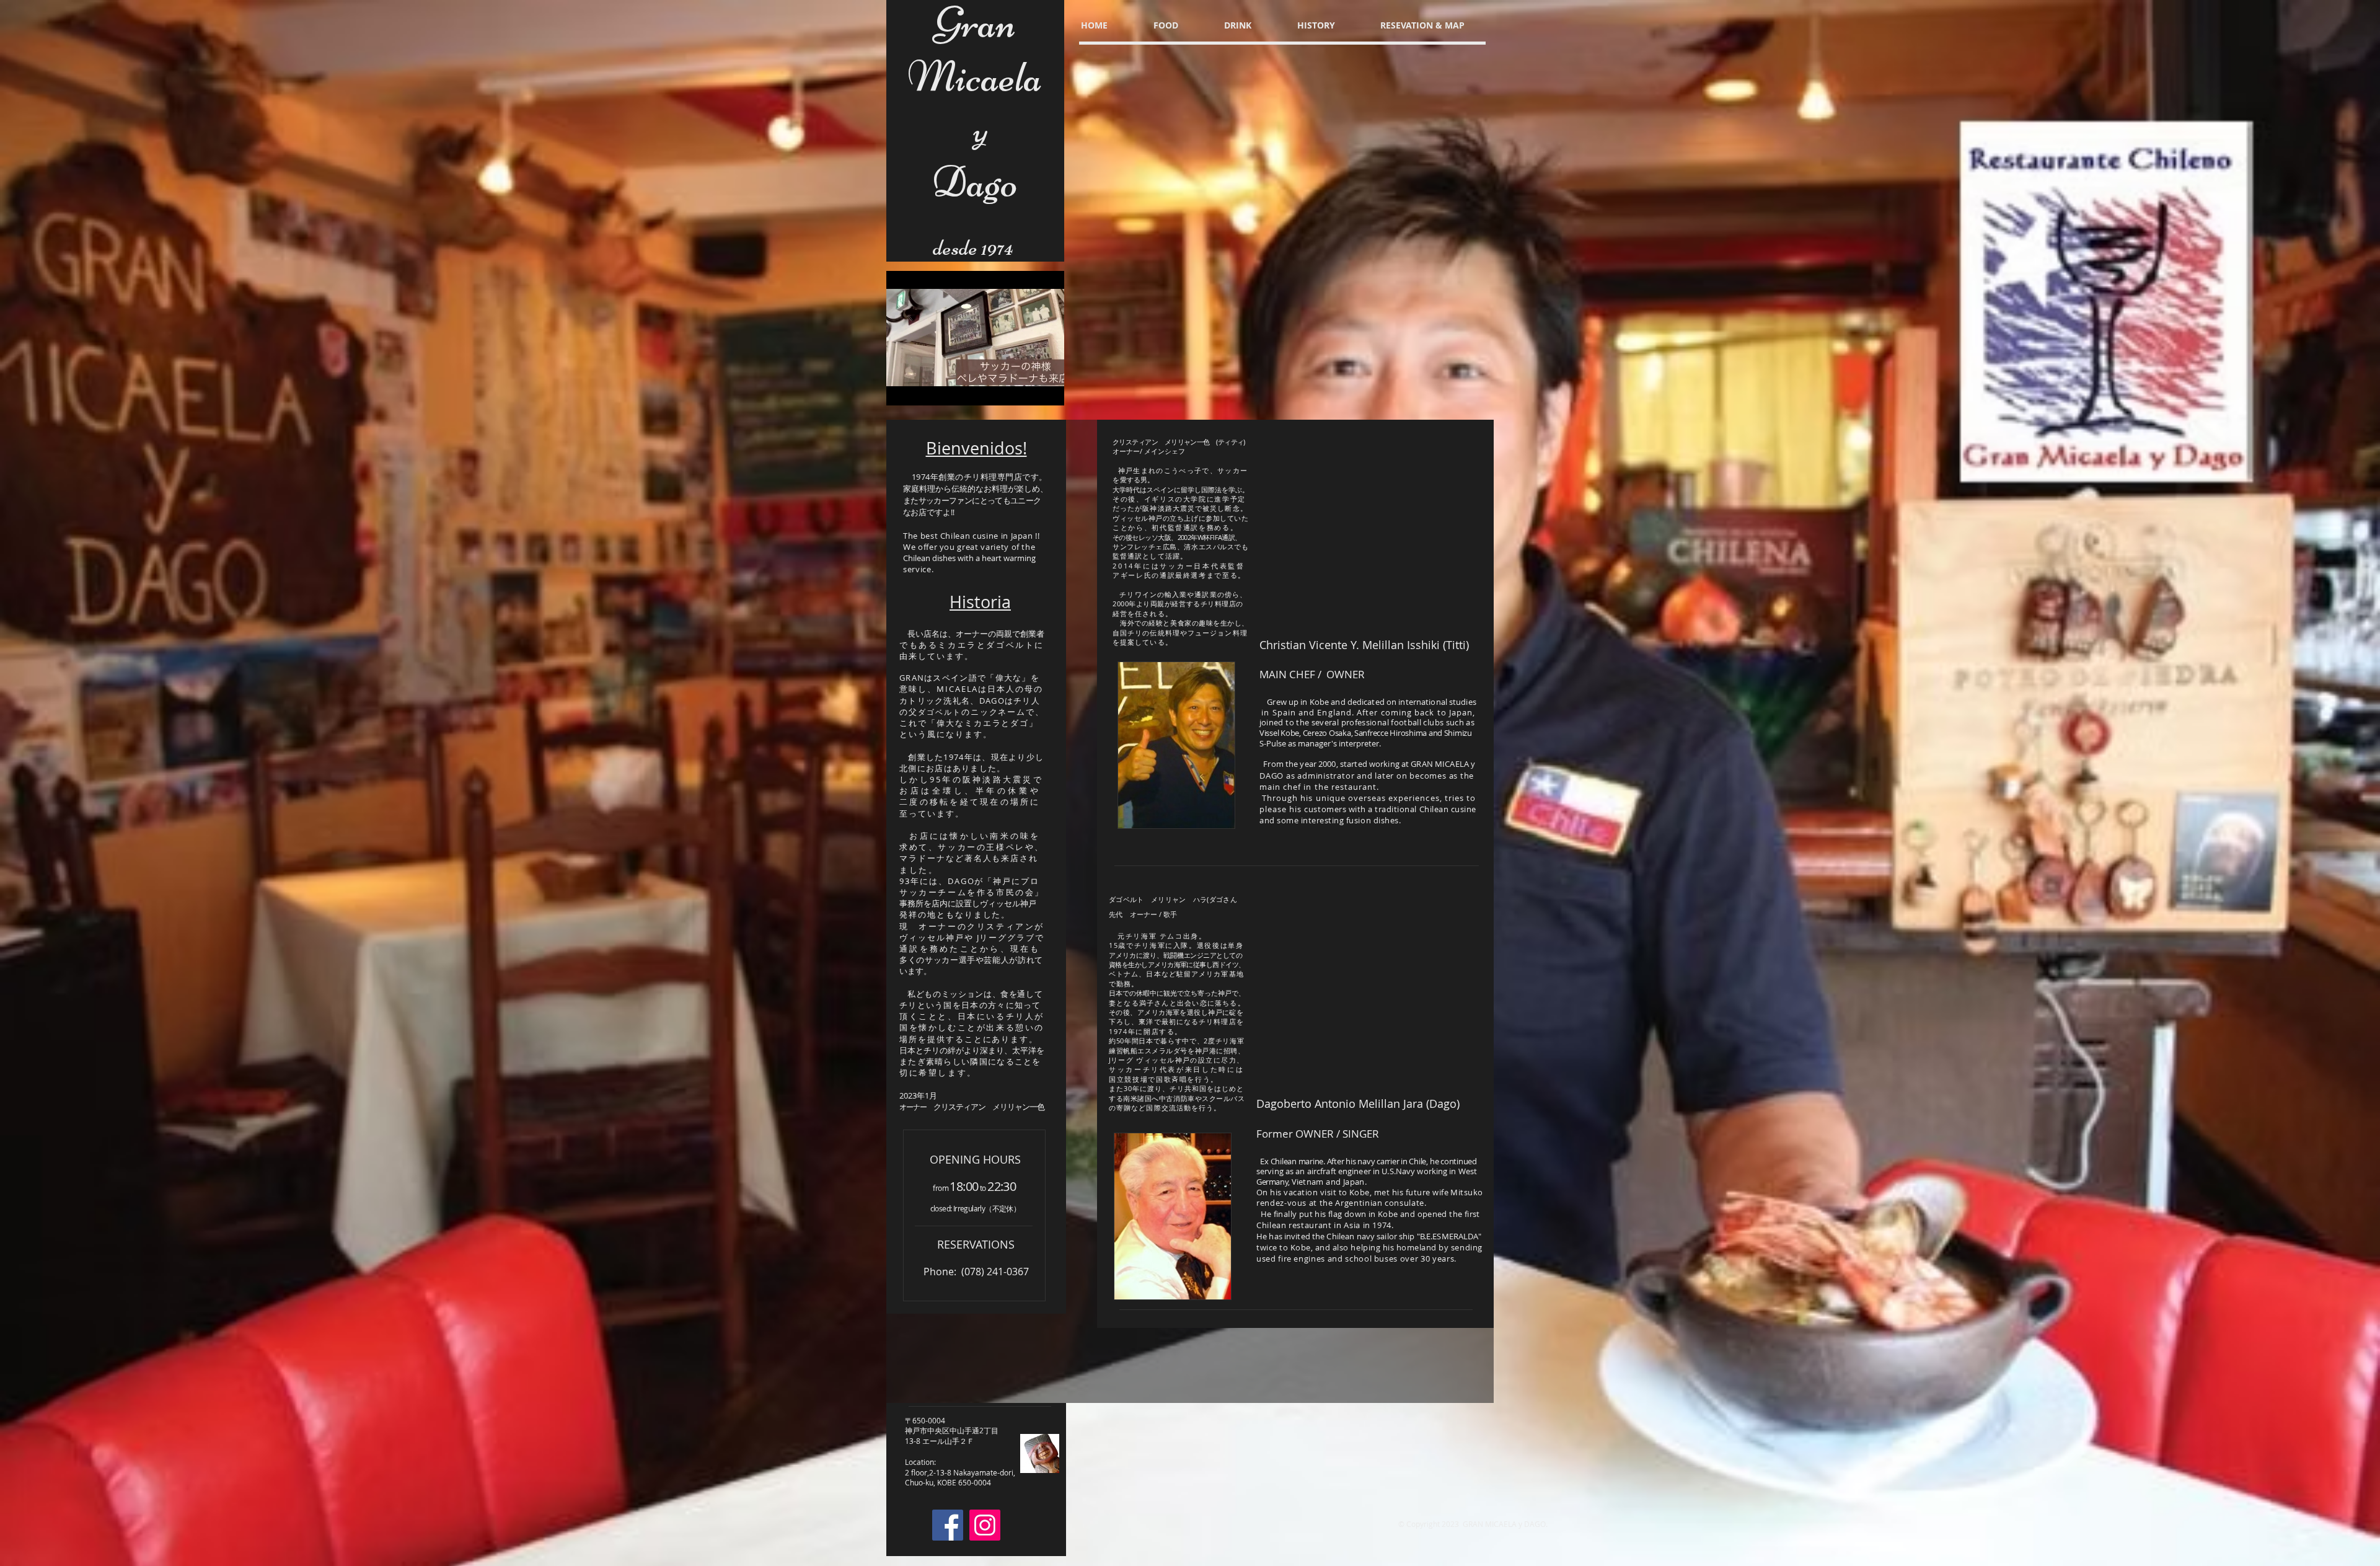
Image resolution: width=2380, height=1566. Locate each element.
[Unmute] (923, 389)
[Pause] (902, 389)
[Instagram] (985, 1525)
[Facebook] (948, 1525)
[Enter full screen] (1047, 389)
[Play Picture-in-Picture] (1026, 389)
